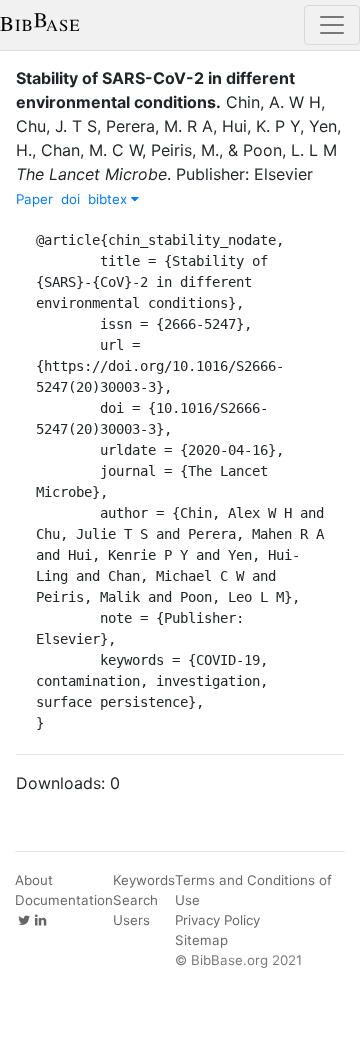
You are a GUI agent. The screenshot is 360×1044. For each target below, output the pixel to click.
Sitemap (201, 940)
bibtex (109, 199)
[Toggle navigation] (332, 25)
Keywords (144, 880)
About (34, 880)
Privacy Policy (217, 920)
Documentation (64, 900)
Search (135, 900)
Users (131, 920)
